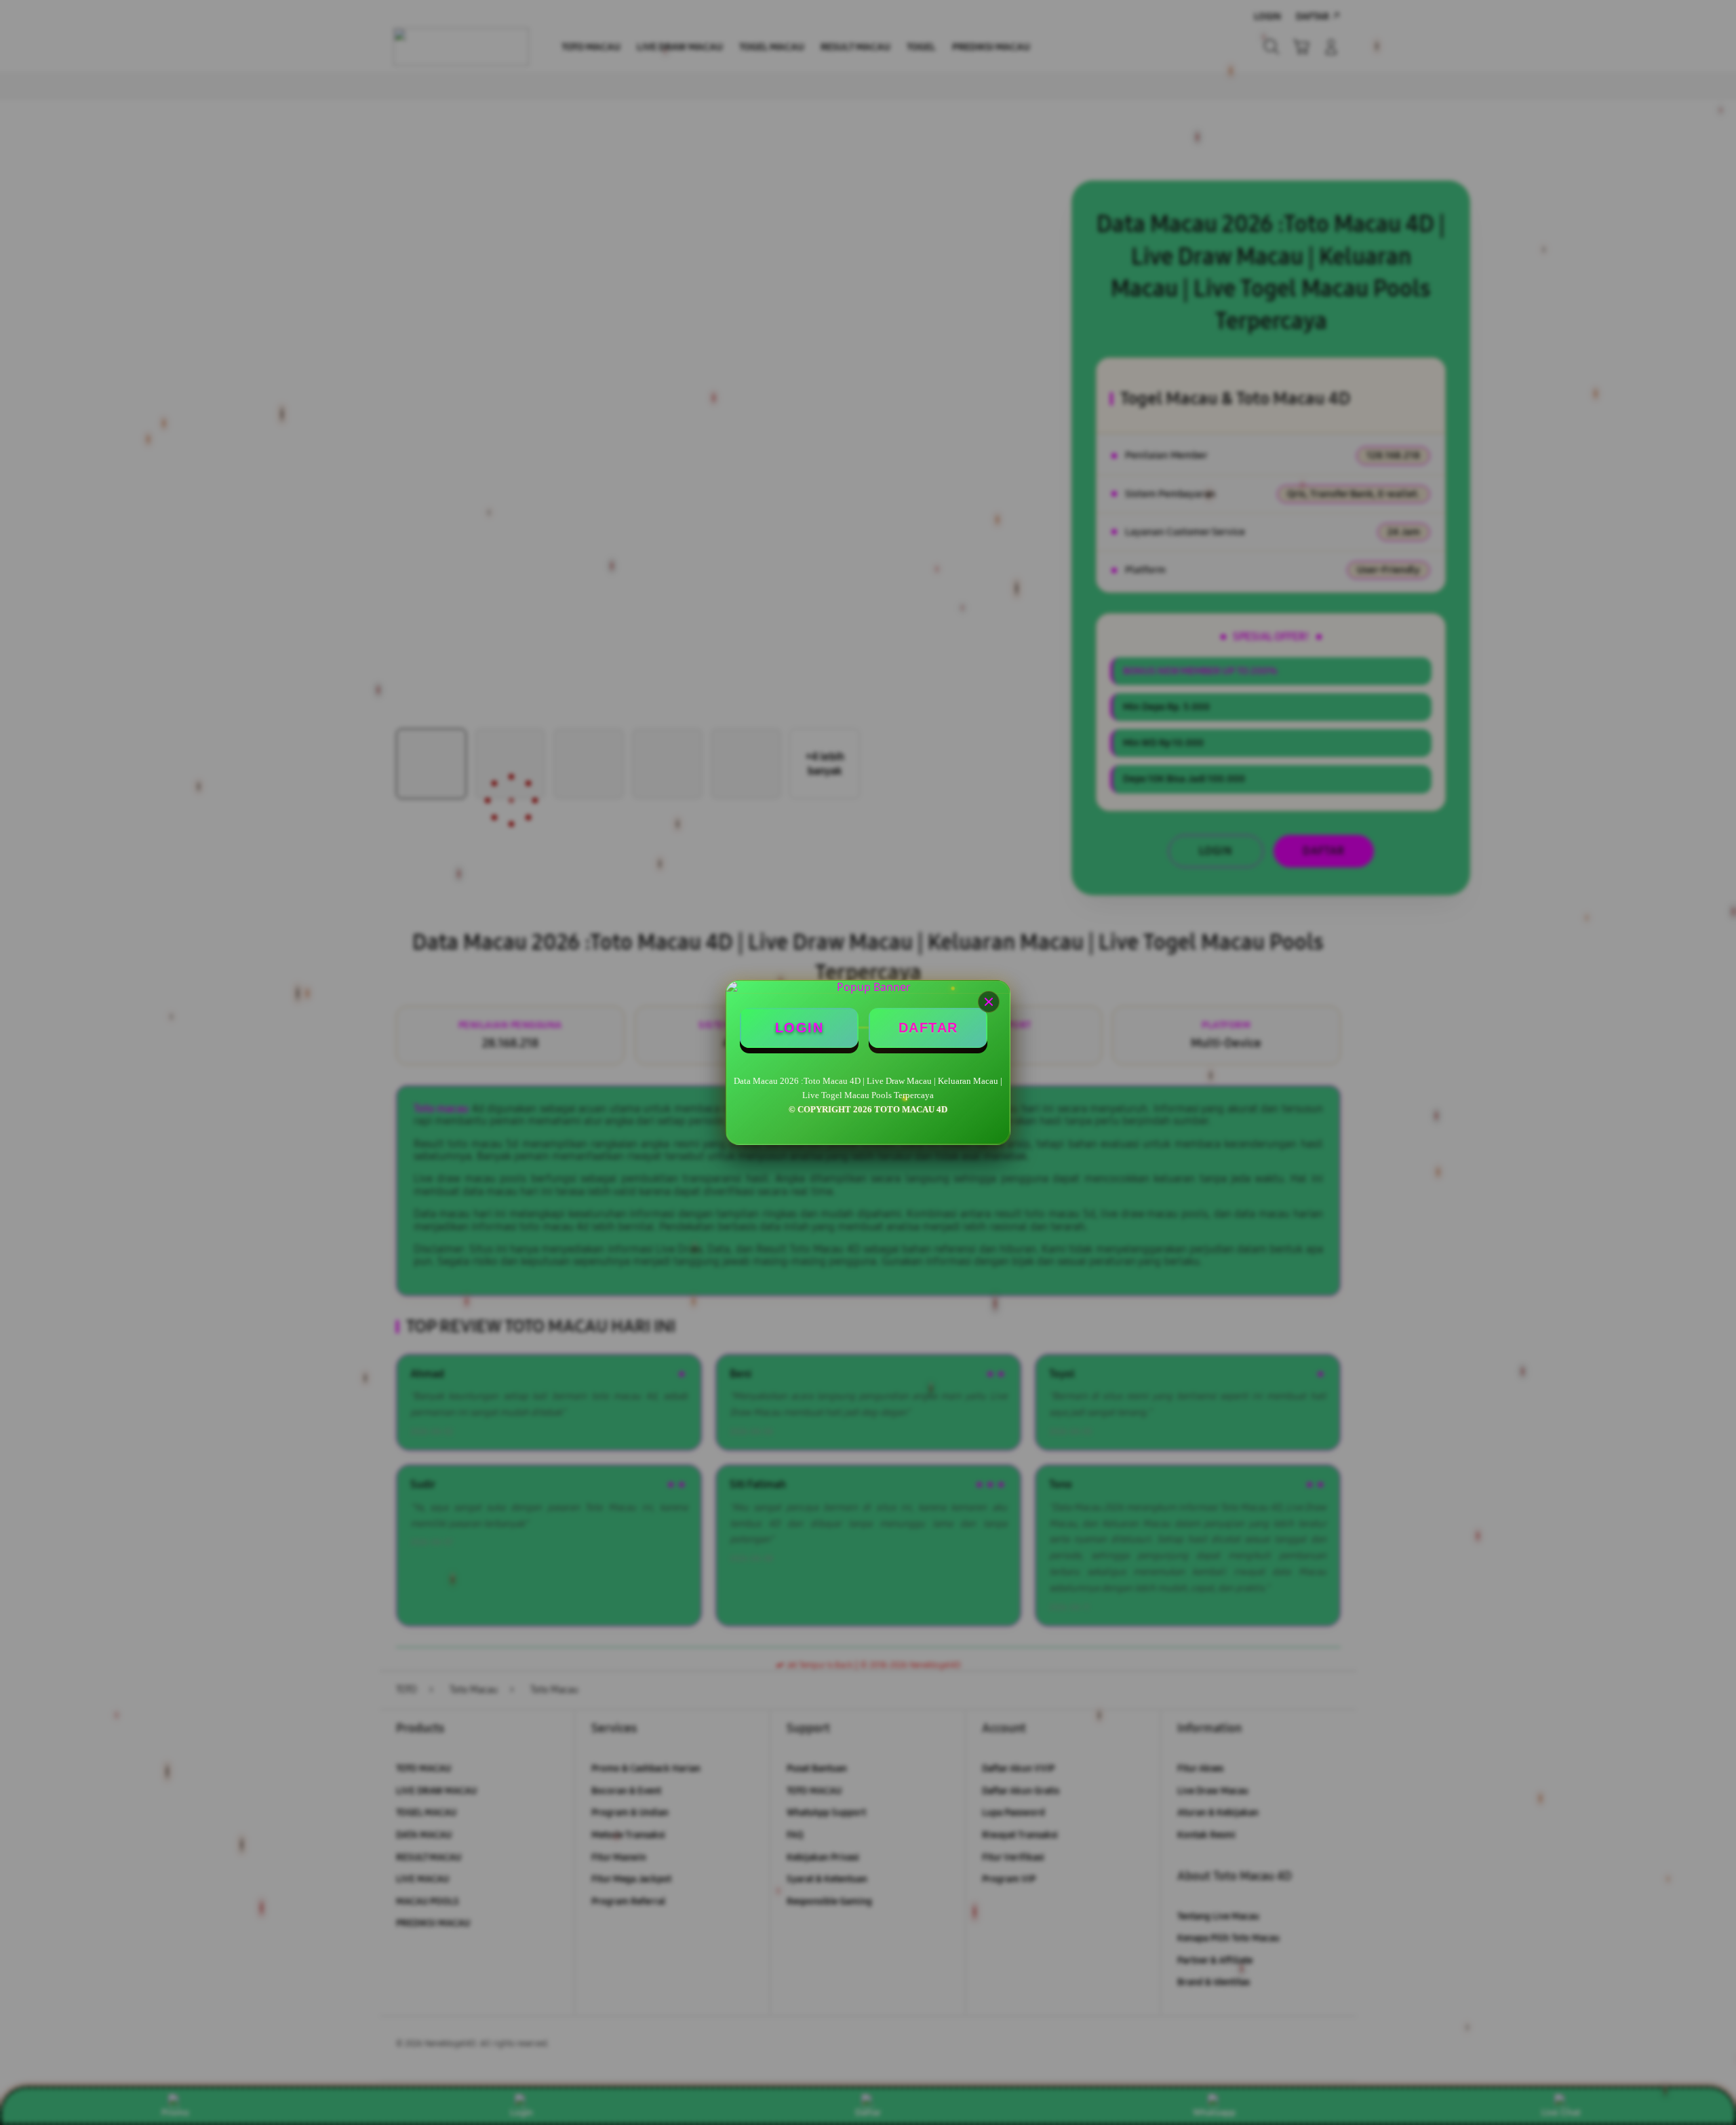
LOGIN (800, 1028)
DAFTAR (928, 1028)
